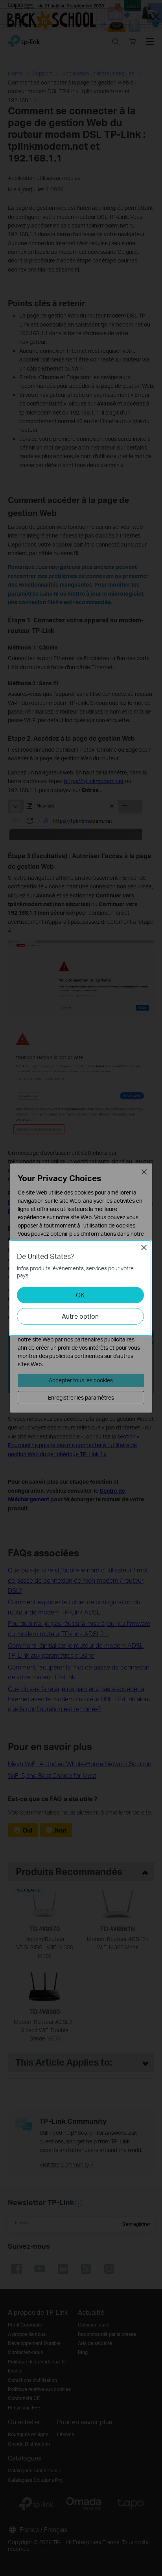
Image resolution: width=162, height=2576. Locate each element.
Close (144, 1248)
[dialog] (81, 1288)
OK (80, 1295)
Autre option (80, 1316)
